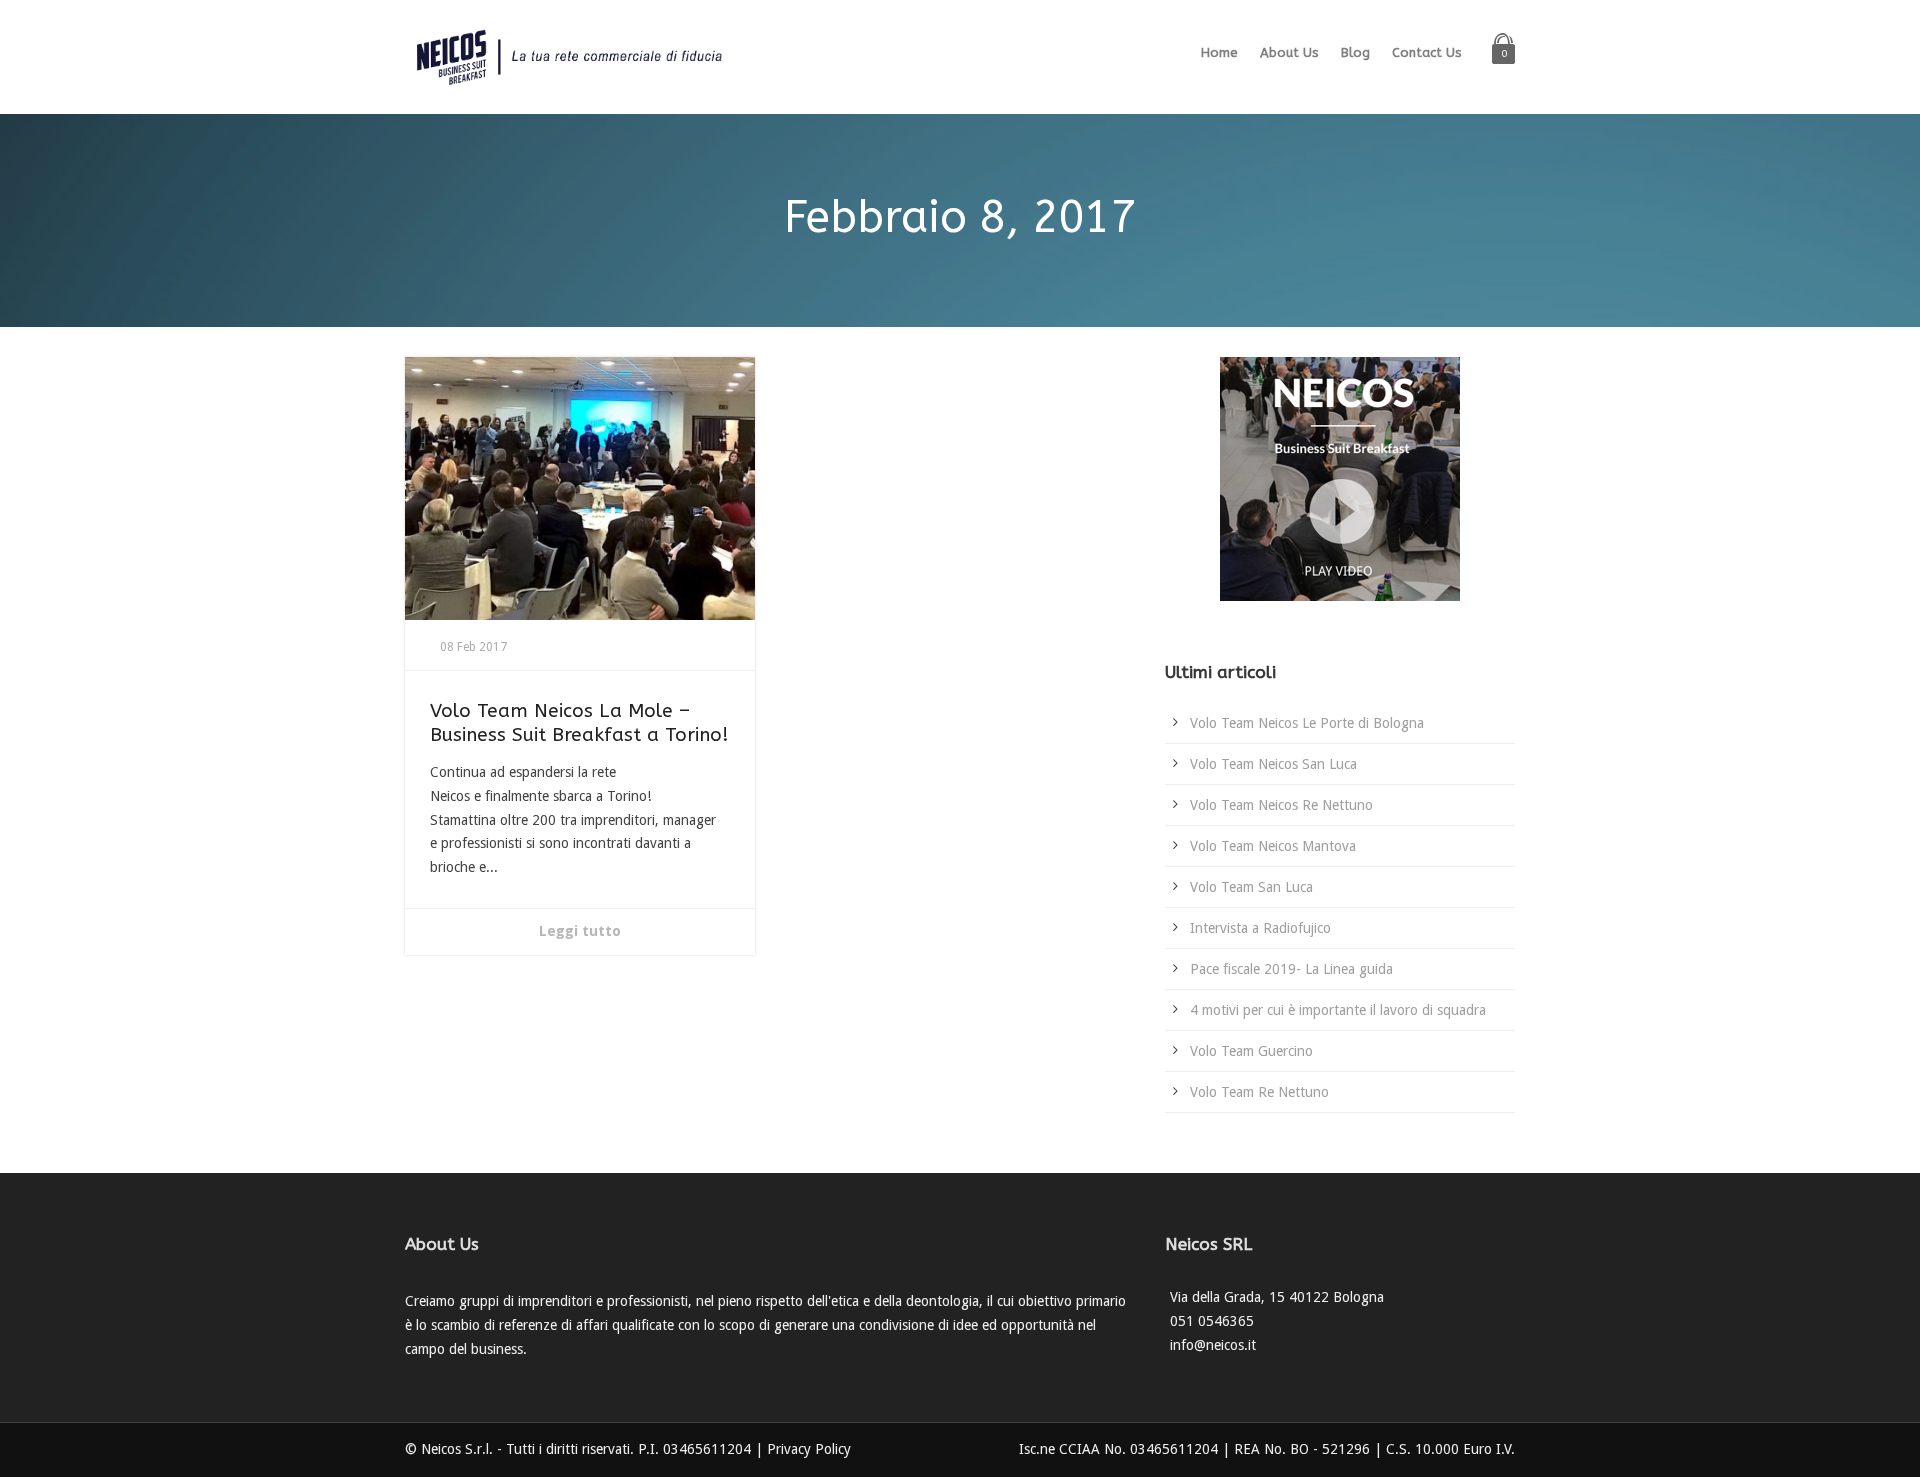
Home (1219, 52)
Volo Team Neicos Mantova (1273, 846)
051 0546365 (1212, 1321)
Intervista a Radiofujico (1260, 928)
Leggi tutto (580, 931)
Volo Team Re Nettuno (1259, 1092)
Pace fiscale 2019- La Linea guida (1291, 969)
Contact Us (1427, 52)
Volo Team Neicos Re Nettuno (1281, 805)
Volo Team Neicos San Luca (1273, 764)
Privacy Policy (809, 1449)
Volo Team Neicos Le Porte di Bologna (1307, 723)
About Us (1289, 52)
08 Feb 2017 (473, 647)
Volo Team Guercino (1251, 1051)
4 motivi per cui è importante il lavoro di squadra (1338, 1010)
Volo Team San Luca (1251, 887)
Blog (1355, 52)
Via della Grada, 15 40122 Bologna (1277, 1297)
